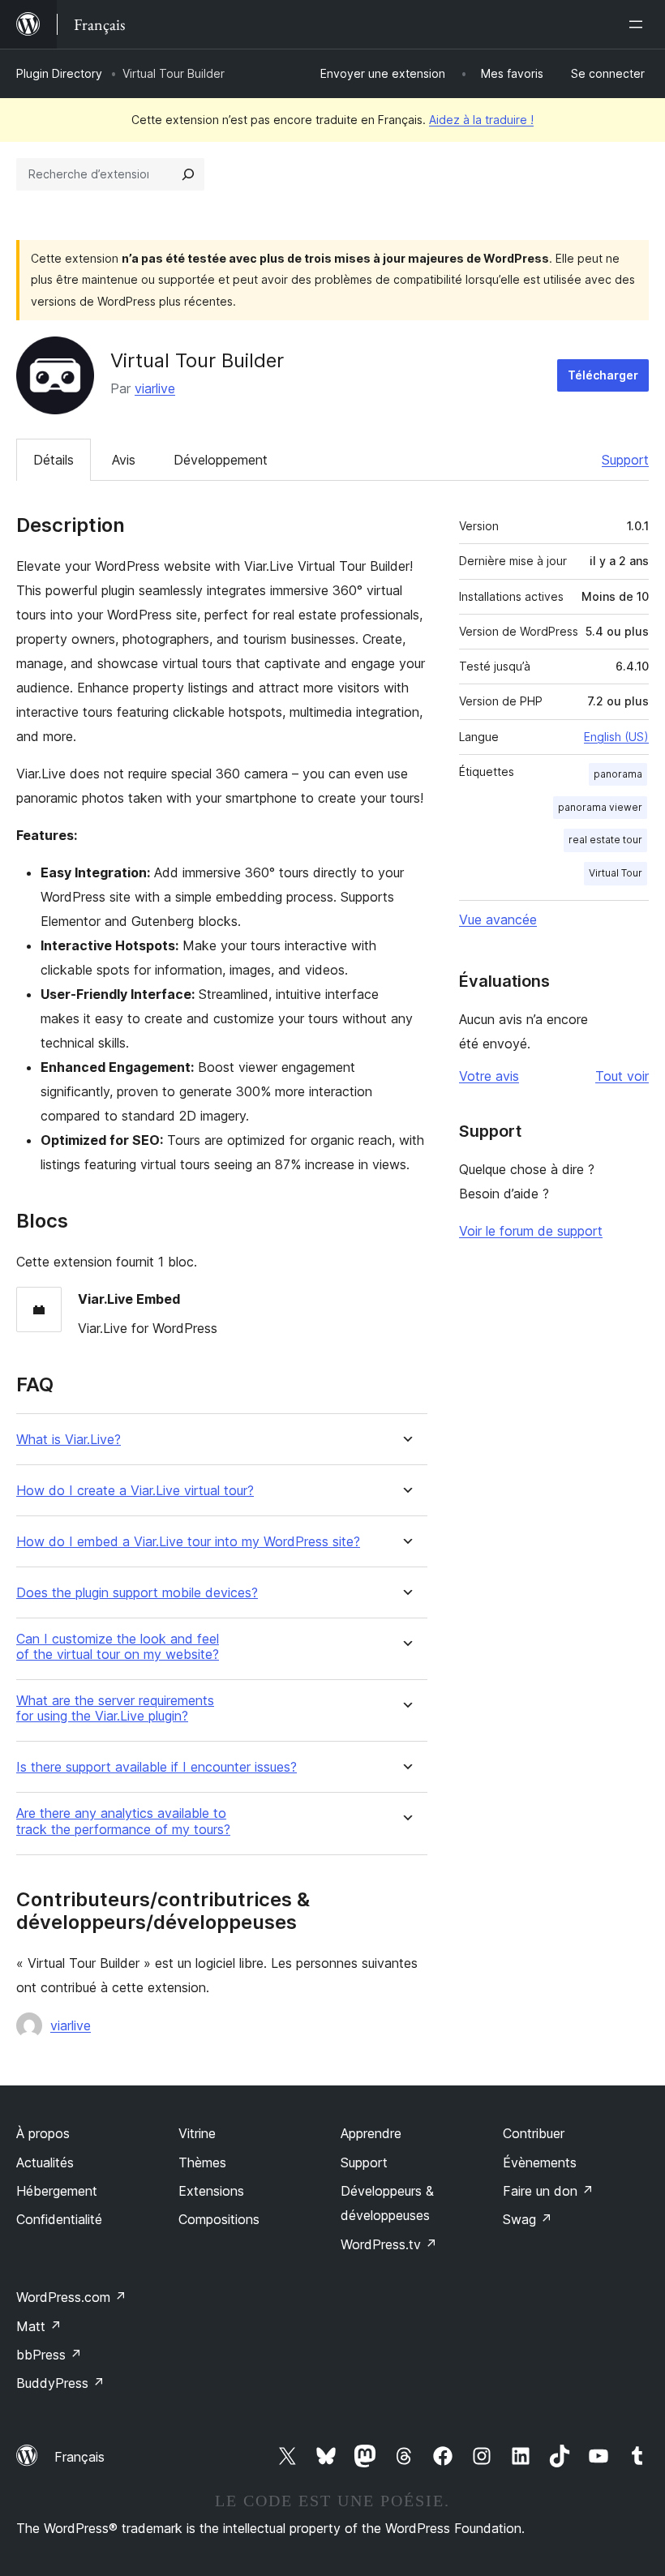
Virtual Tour (616, 873)
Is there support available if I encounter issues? (157, 1767)
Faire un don (548, 2191)
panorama (618, 774)
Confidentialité (59, 2219)
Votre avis (489, 1076)
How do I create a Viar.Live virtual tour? (135, 1491)
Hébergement (57, 2191)
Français (79, 2457)
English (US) (616, 737)
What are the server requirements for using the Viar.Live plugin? (115, 1708)
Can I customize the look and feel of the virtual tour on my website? (118, 1647)
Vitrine (197, 2133)
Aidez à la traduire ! (481, 120)
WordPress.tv (389, 2244)
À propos (43, 2133)
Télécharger (603, 375)
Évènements (540, 2162)
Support (625, 460)
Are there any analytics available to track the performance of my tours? (123, 1821)
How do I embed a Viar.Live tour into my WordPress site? (188, 1542)
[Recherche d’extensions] (188, 174)
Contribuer (534, 2133)
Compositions (219, 2219)
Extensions (211, 2191)
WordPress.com (71, 2297)
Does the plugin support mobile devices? (137, 1593)
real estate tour (605, 840)
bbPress (49, 2355)
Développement (221, 460)
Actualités (45, 2162)
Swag (528, 2219)
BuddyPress (60, 2383)
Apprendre (371, 2133)
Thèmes (202, 2162)
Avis (124, 460)
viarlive (155, 388)
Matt (39, 2326)
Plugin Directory (59, 73)
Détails (54, 460)
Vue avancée (498, 919)
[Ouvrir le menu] (639, 24)
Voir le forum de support (531, 1231)
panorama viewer (600, 807)
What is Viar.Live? (69, 1440)
